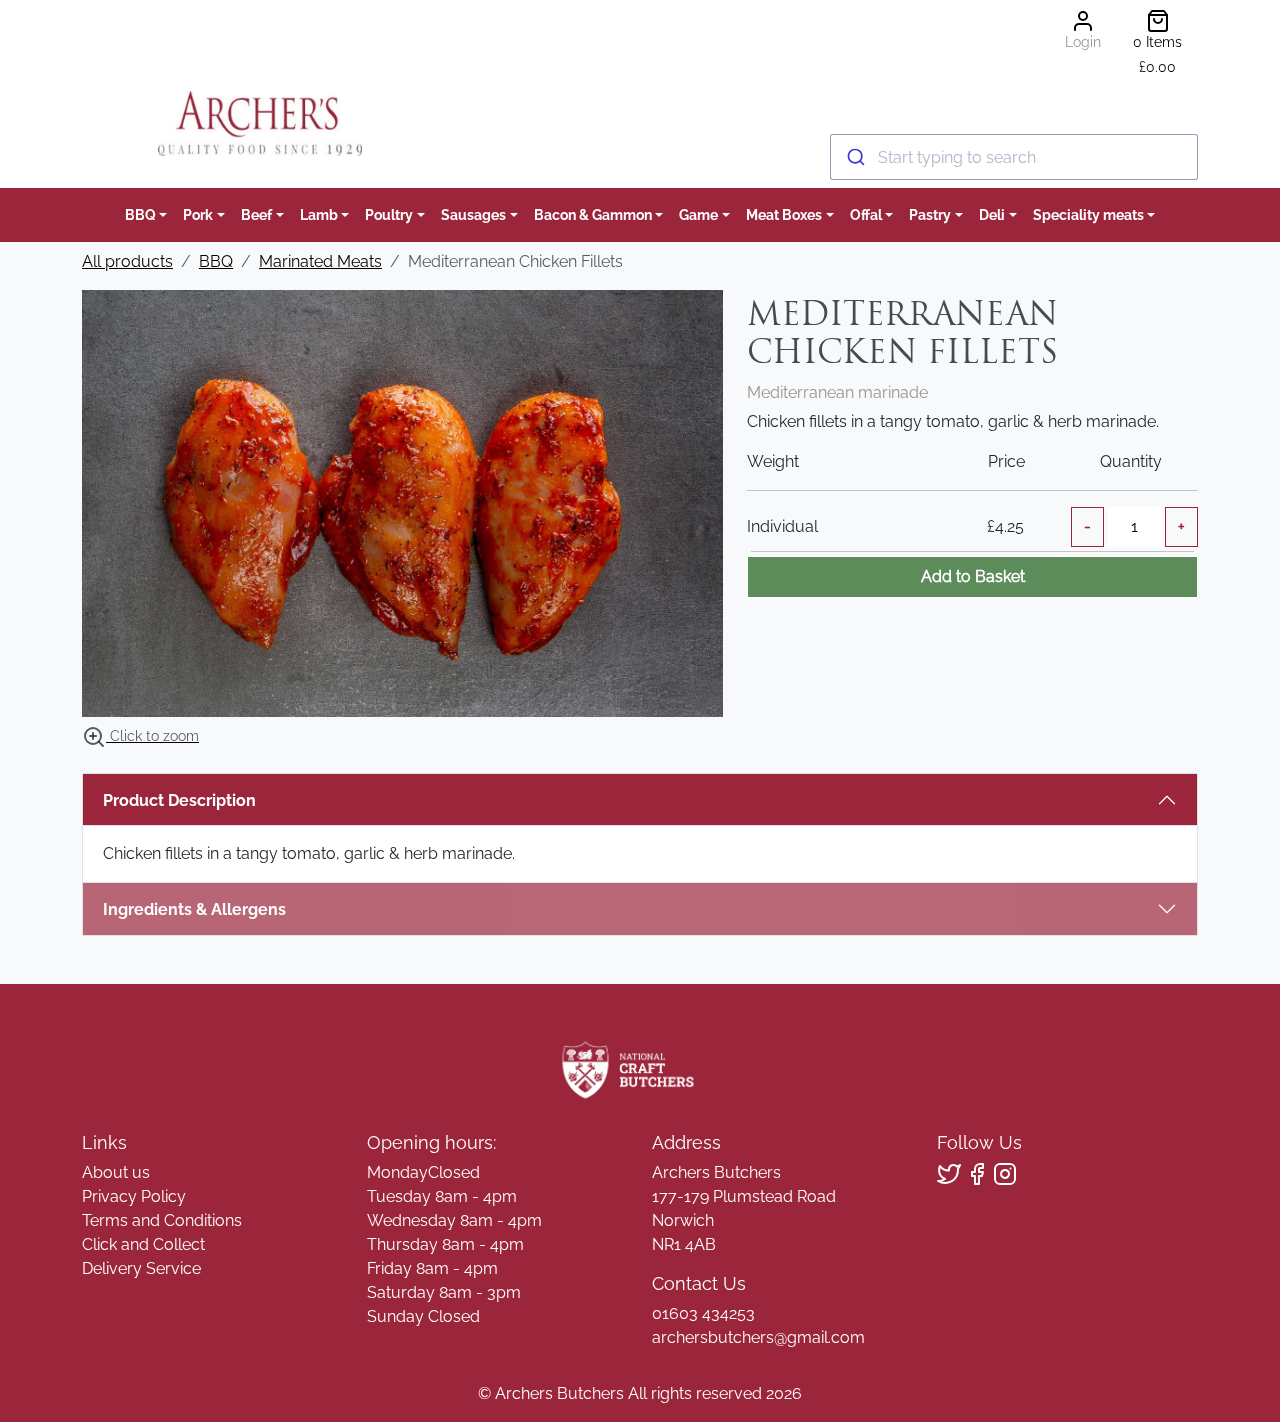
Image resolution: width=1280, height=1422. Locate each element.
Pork (198, 214)
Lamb (319, 214)
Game (698, 214)
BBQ (140, 214)
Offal (866, 214)
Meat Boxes (784, 214)
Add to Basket (973, 576)
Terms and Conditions (162, 1220)
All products (127, 261)
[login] (259, 123)
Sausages (473, 214)
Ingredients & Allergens (204, 909)
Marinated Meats (320, 261)
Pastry (930, 214)
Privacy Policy (134, 1196)
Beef (256, 214)
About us (116, 1172)
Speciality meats (1088, 214)
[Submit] (854, 157)
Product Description (179, 800)
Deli (992, 214)
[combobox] (1014, 157)
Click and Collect (143, 1244)
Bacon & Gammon (593, 214)
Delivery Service (141, 1268)
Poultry (389, 214)
